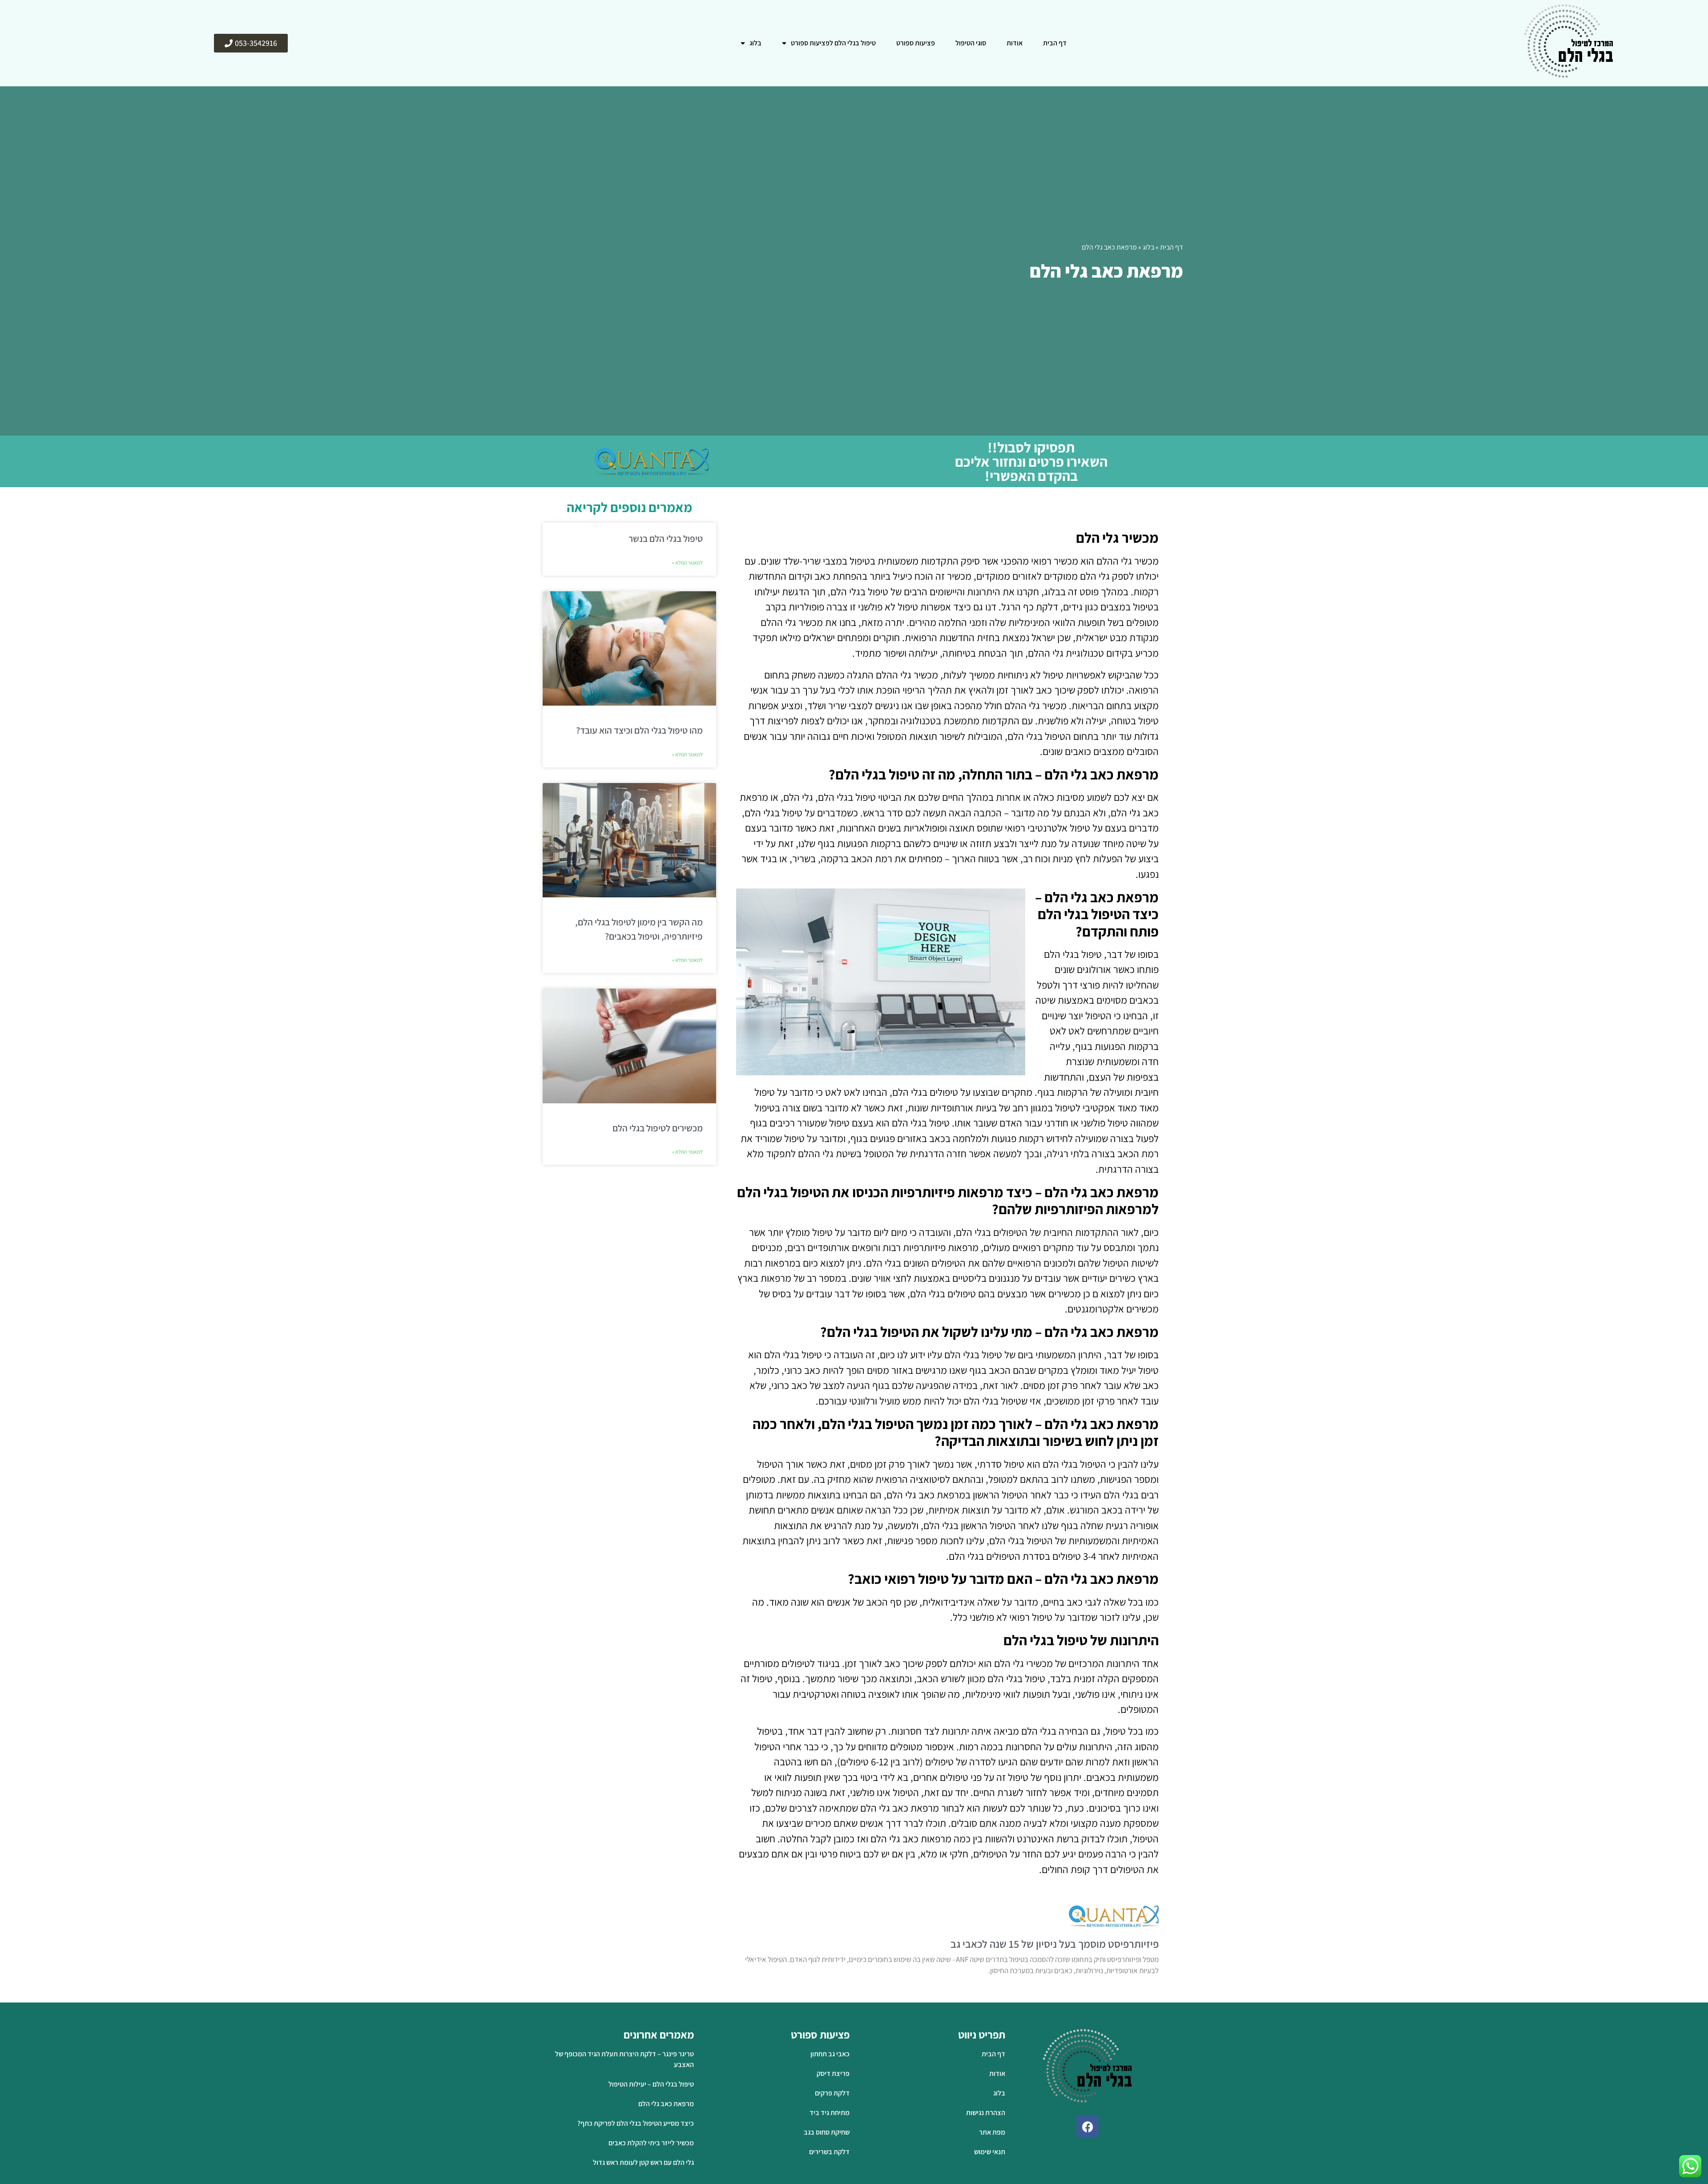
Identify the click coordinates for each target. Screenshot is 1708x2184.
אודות (1015, 43)
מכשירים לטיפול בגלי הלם (658, 1128)
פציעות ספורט (916, 43)
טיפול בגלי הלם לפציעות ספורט (833, 43)
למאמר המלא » (687, 563)
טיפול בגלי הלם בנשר (666, 539)
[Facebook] (1088, 2127)
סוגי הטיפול (971, 43)
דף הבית (1055, 43)
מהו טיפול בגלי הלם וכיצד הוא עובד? (639, 730)
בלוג (755, 43)
